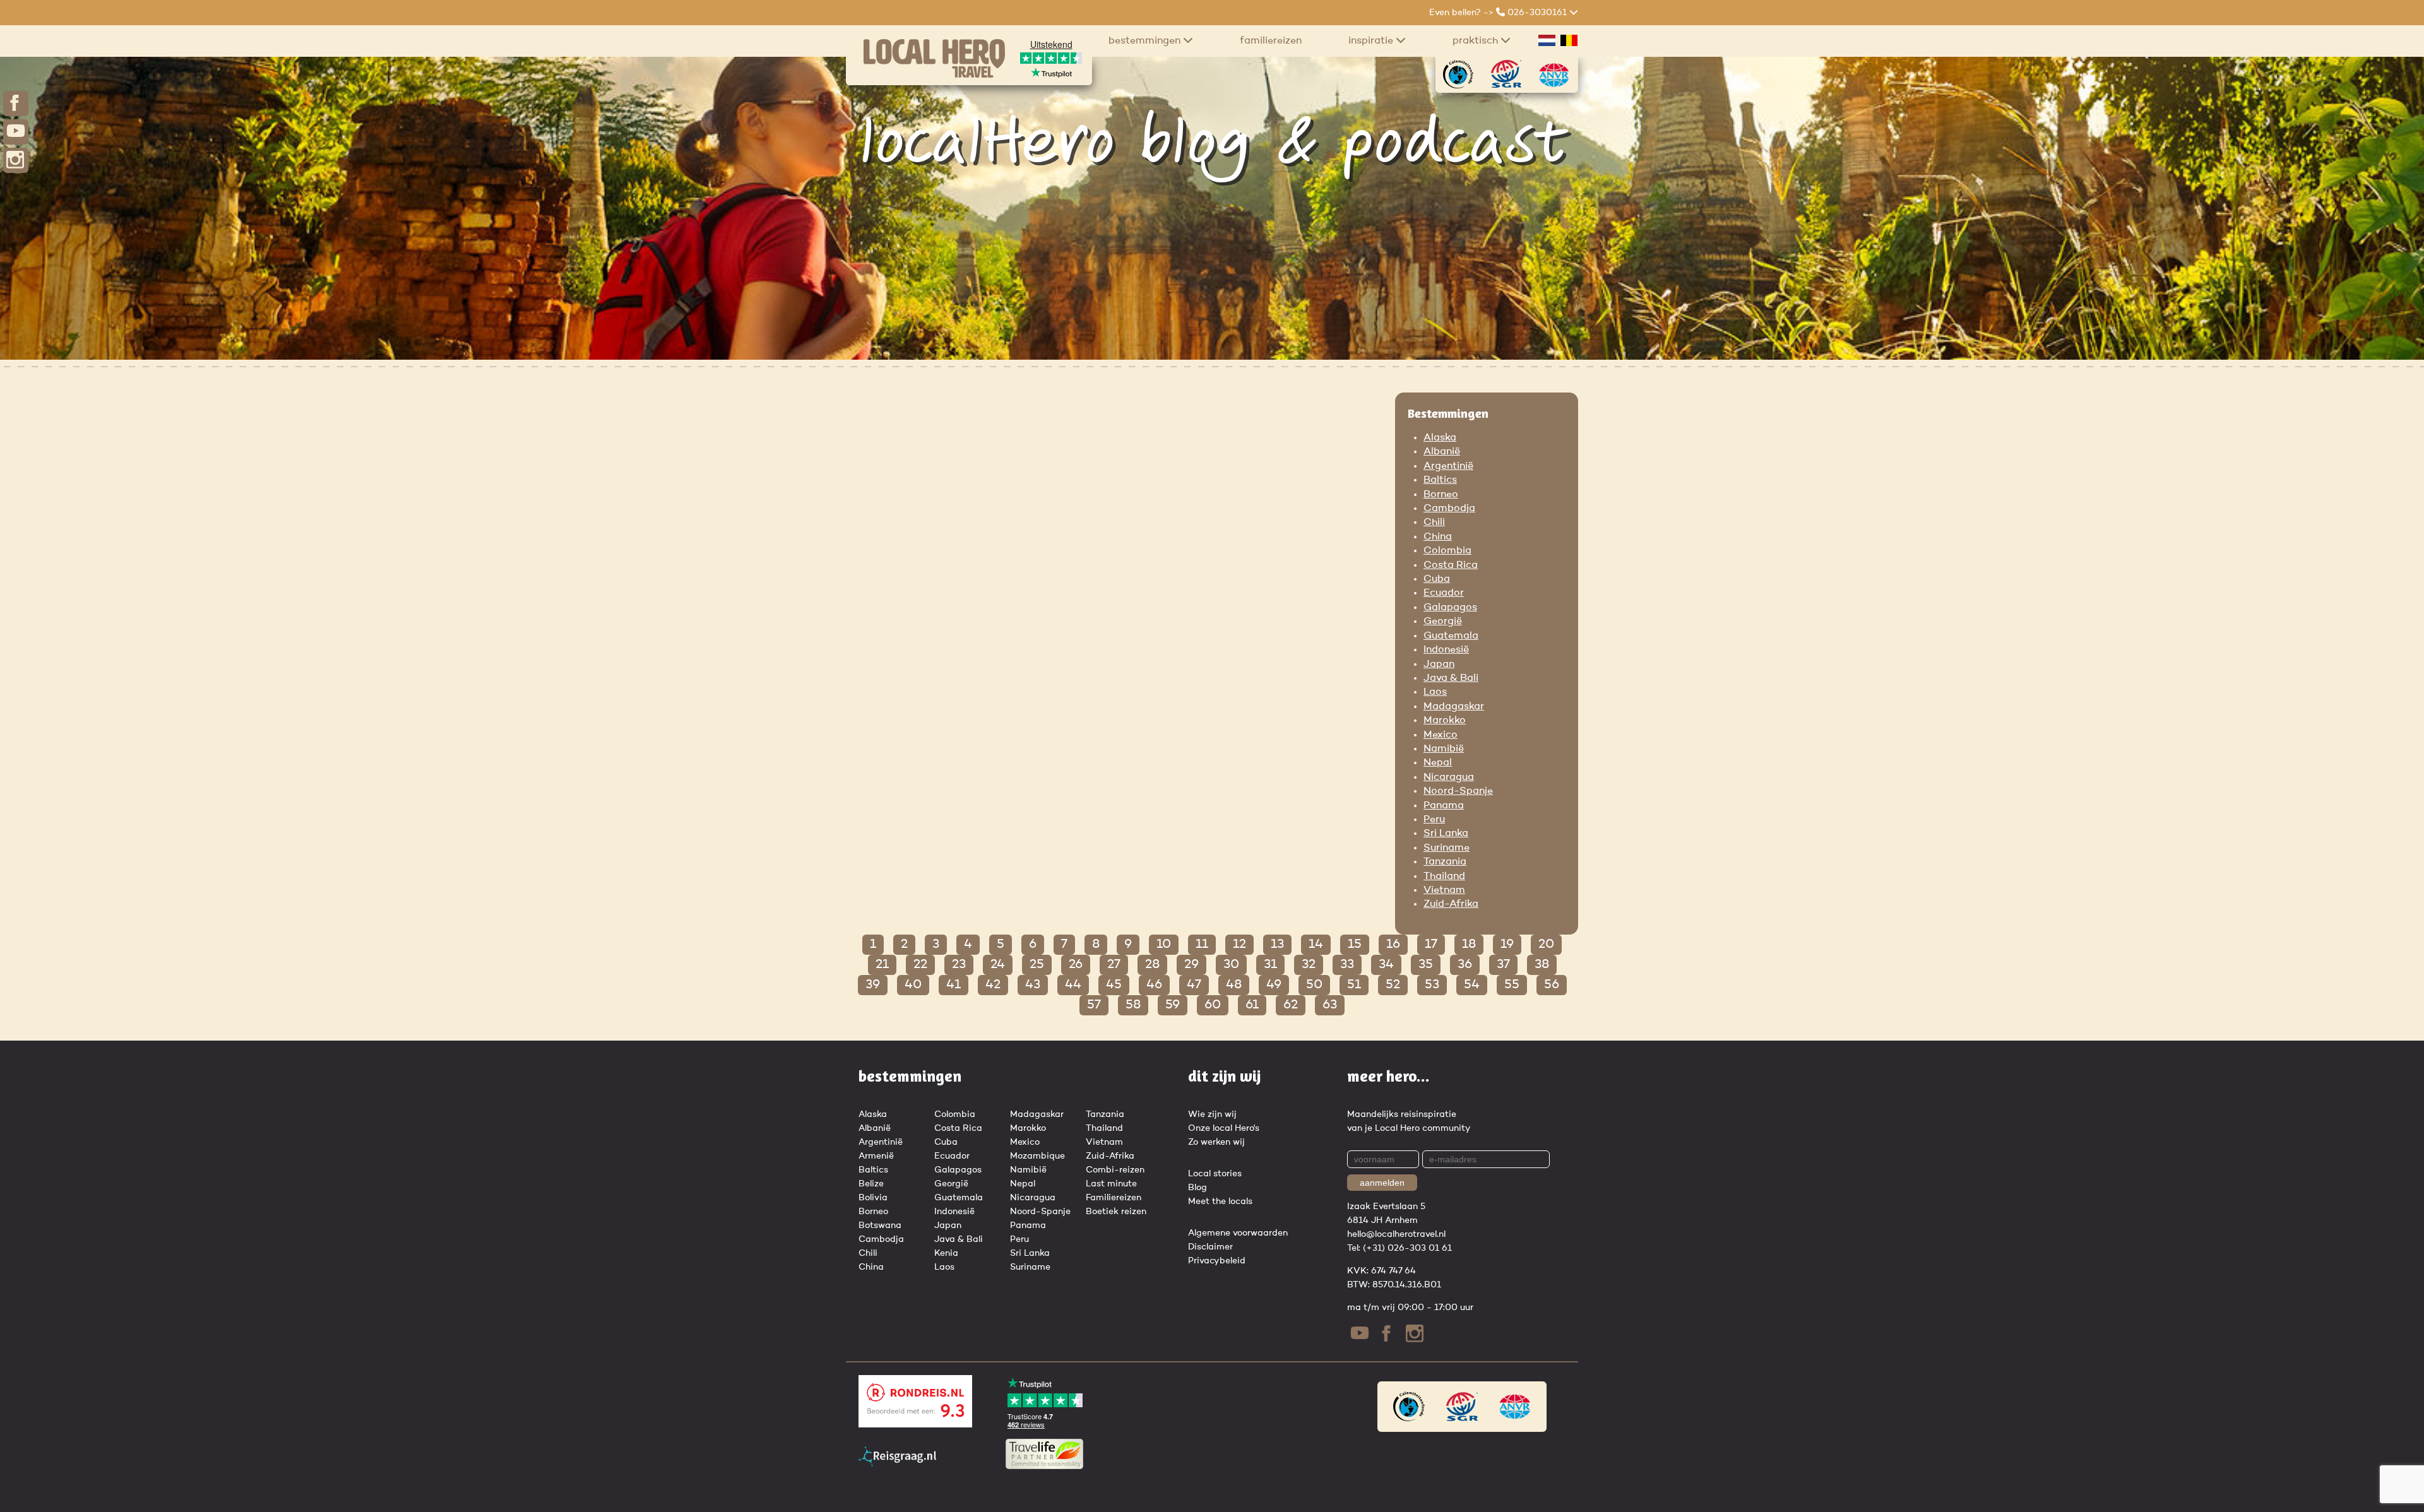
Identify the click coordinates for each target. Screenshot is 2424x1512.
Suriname (1447, 848)
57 (1094, 1005)
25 (1037, 965)
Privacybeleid (1217, 1261)
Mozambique (1037, 1156)
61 (1252, 1005)
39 (873, 985)
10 (1164, 945)
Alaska (1440, 438)
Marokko (1445, 721)
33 (1347, 965)
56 (1552, 985)
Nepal (1438, 763)
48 (1234, 985)
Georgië (1443, 622)
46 (1154, 985)
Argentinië (1448, 466)
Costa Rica (1451, 565)
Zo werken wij (1216, 1142)
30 (1231, 965)
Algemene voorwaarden (1238, 1233)
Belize (871, 1184)
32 (1309, 965)
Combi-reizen (1115, 1170)
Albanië (1442, 452)
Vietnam (1444, 890)
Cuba (1437, 579)
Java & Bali (1451, 678)
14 (1316, 945)
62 (1291, 1005)
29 (1191, 965)
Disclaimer (1210, 1247)
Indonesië (1446, 650)
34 (1386, 965)
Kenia (946, 1253)
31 (1270, 965)
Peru (1434, 820)
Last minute (1111, 1184)
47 (1194, 985)
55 (1512, 985)
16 (1393, 945)
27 (1114, 965)
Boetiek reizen (1116, 1212)
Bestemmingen (1146, 41)
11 (1202, 945)
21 (882, 965)
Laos (1435, 692)
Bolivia (873, 1198)
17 (1431, 945)
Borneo (1441, 495)
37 (1503, 965)
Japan (1439, 664)
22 (920, 965)
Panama (1444, 806)
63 (1330, 1005)
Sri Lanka (1446, 834)
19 (1507, 945)
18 (1469, 945)
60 (1213, 1005)
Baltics (1440, 480)
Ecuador (1444, 593)
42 (993, 985)
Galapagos (1450, 608)
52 (1393, 985)
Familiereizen (1271, 41)
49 (1274, 985)
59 (1173, 1005)
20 (1546, 945)
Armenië (876, 1156)
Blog (1197, 1188)
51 (1354, 985)
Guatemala (1451, 636)
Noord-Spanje (1458, 791)
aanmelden (1382, 1183)
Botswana (880, 1226)
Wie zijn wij (1212, 1114)
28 (1152, 965)
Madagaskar (1454, 707)
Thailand (1444, 877)
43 (1033, 985)
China (1438, 537)
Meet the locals (1220, 1202)
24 (998, 965)
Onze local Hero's (1224, 1128)
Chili (1434, 523)
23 (959, 965)
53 (1432, 985)
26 (1076, 965)
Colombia (1447, 551)
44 (1073, 985)
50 (1314, 985)
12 (1239, 945)
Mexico (1441, 735)
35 (1426, 965)
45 (1114, 985)
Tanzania (1445, 862)
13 (1277, 945)
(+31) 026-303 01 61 (1407, 1248)
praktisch (1476, 41)
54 (1472, 985)
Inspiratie (1372, 41)
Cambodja (1449, 509)
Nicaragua (1449, 777)
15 (1355, 945)
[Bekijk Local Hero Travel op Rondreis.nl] (915, 1425)
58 (1133, 1005)
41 (954, 985)
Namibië (1444, 749)
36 (1465, 965)
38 (1542, 965)
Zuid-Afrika (1451, 904)
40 (913, 985)
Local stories (1215, 1174)
